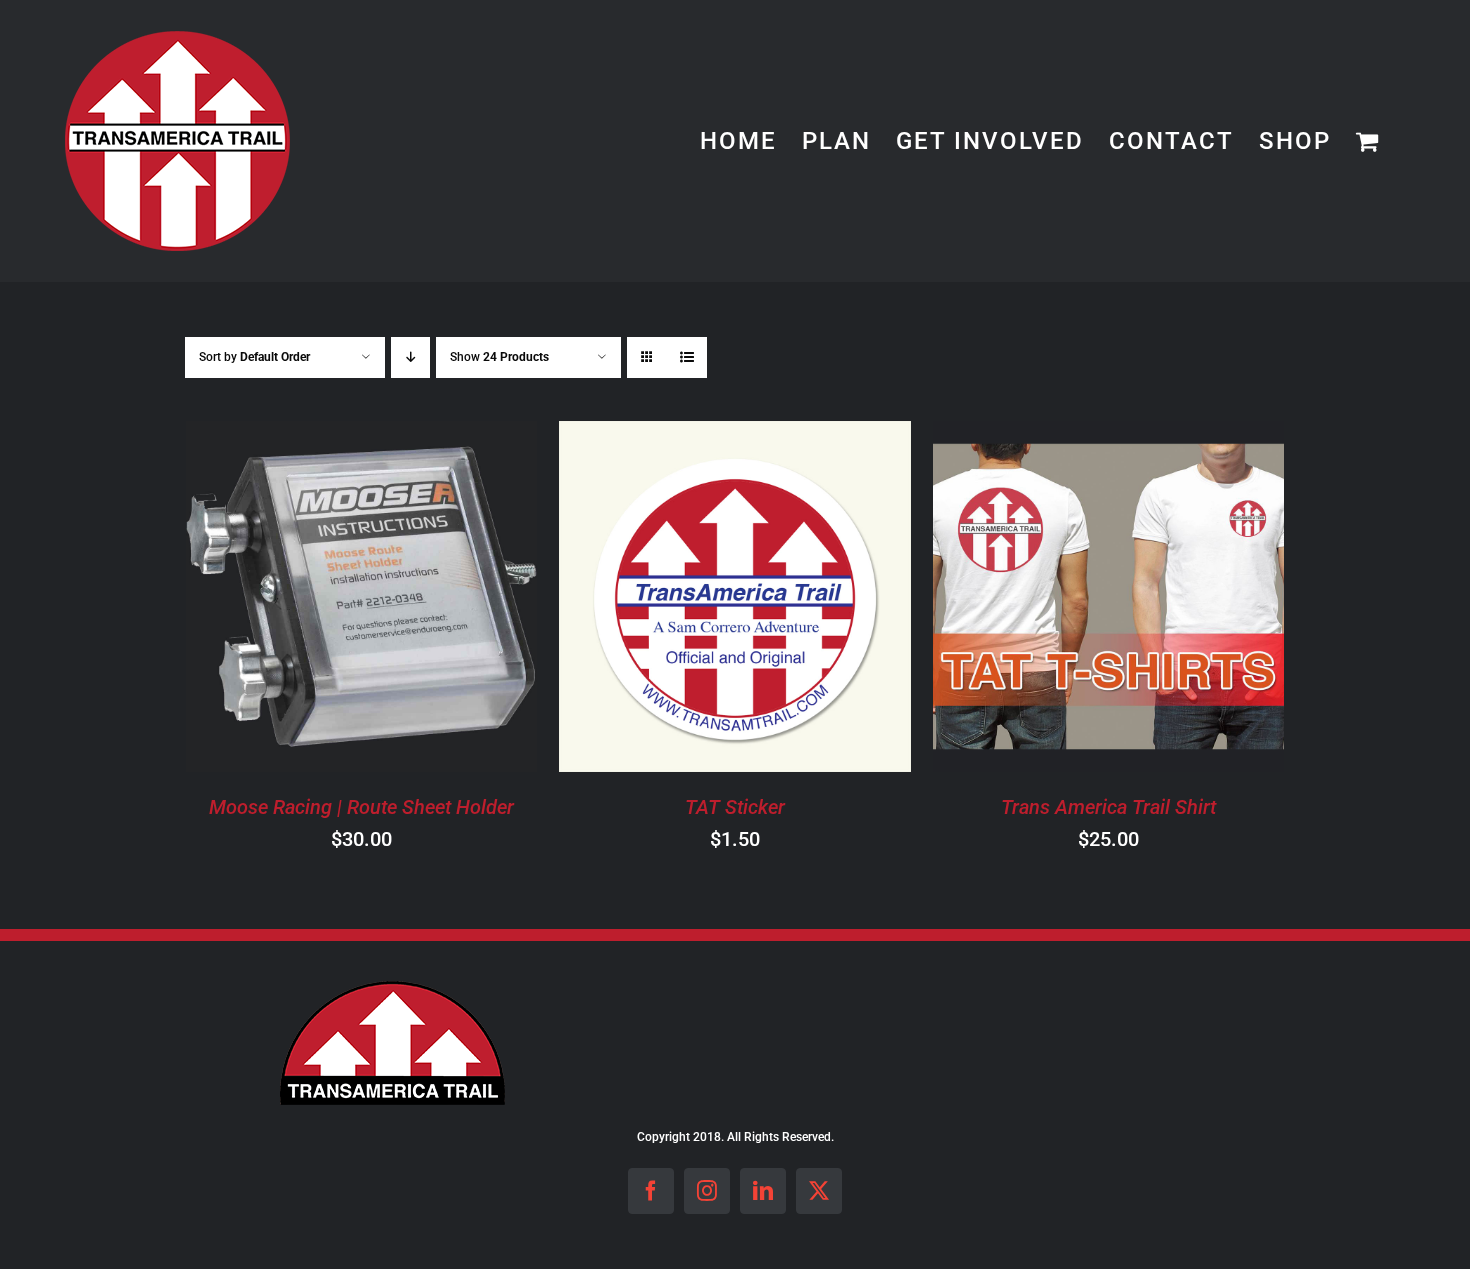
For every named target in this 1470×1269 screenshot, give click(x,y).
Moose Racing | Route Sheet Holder (361, 807)
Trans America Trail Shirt (1108, 807)
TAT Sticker (735, 807)
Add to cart (304, 599)
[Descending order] (410, 357)
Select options (1051, 599)
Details (441, 599)
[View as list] (686, 357)
